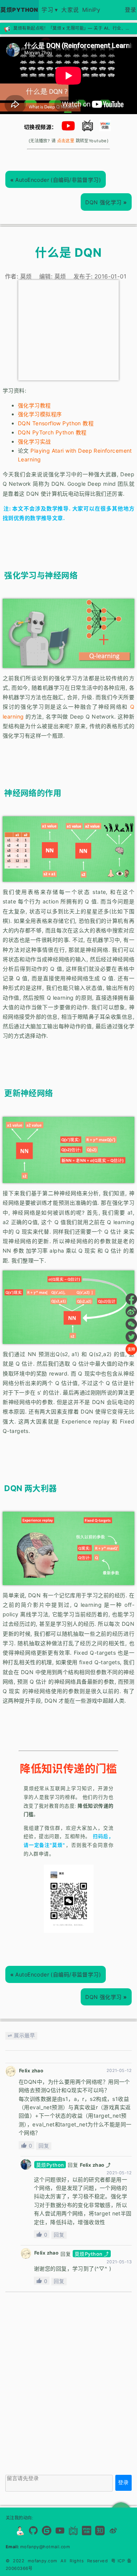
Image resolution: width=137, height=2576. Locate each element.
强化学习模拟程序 (40, 414)
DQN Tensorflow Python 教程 (56, 423)
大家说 (70, 10)
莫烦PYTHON (19, 10)
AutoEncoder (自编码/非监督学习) (56, 180)
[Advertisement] (68, 330)
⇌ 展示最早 (21, 2035)
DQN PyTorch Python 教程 (52, 432)
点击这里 (66, 141)
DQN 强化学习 (106, 202)
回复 (44, 2146)
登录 (131, 10)
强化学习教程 (34, 405)
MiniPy (91, 10)
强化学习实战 (34, 441)
